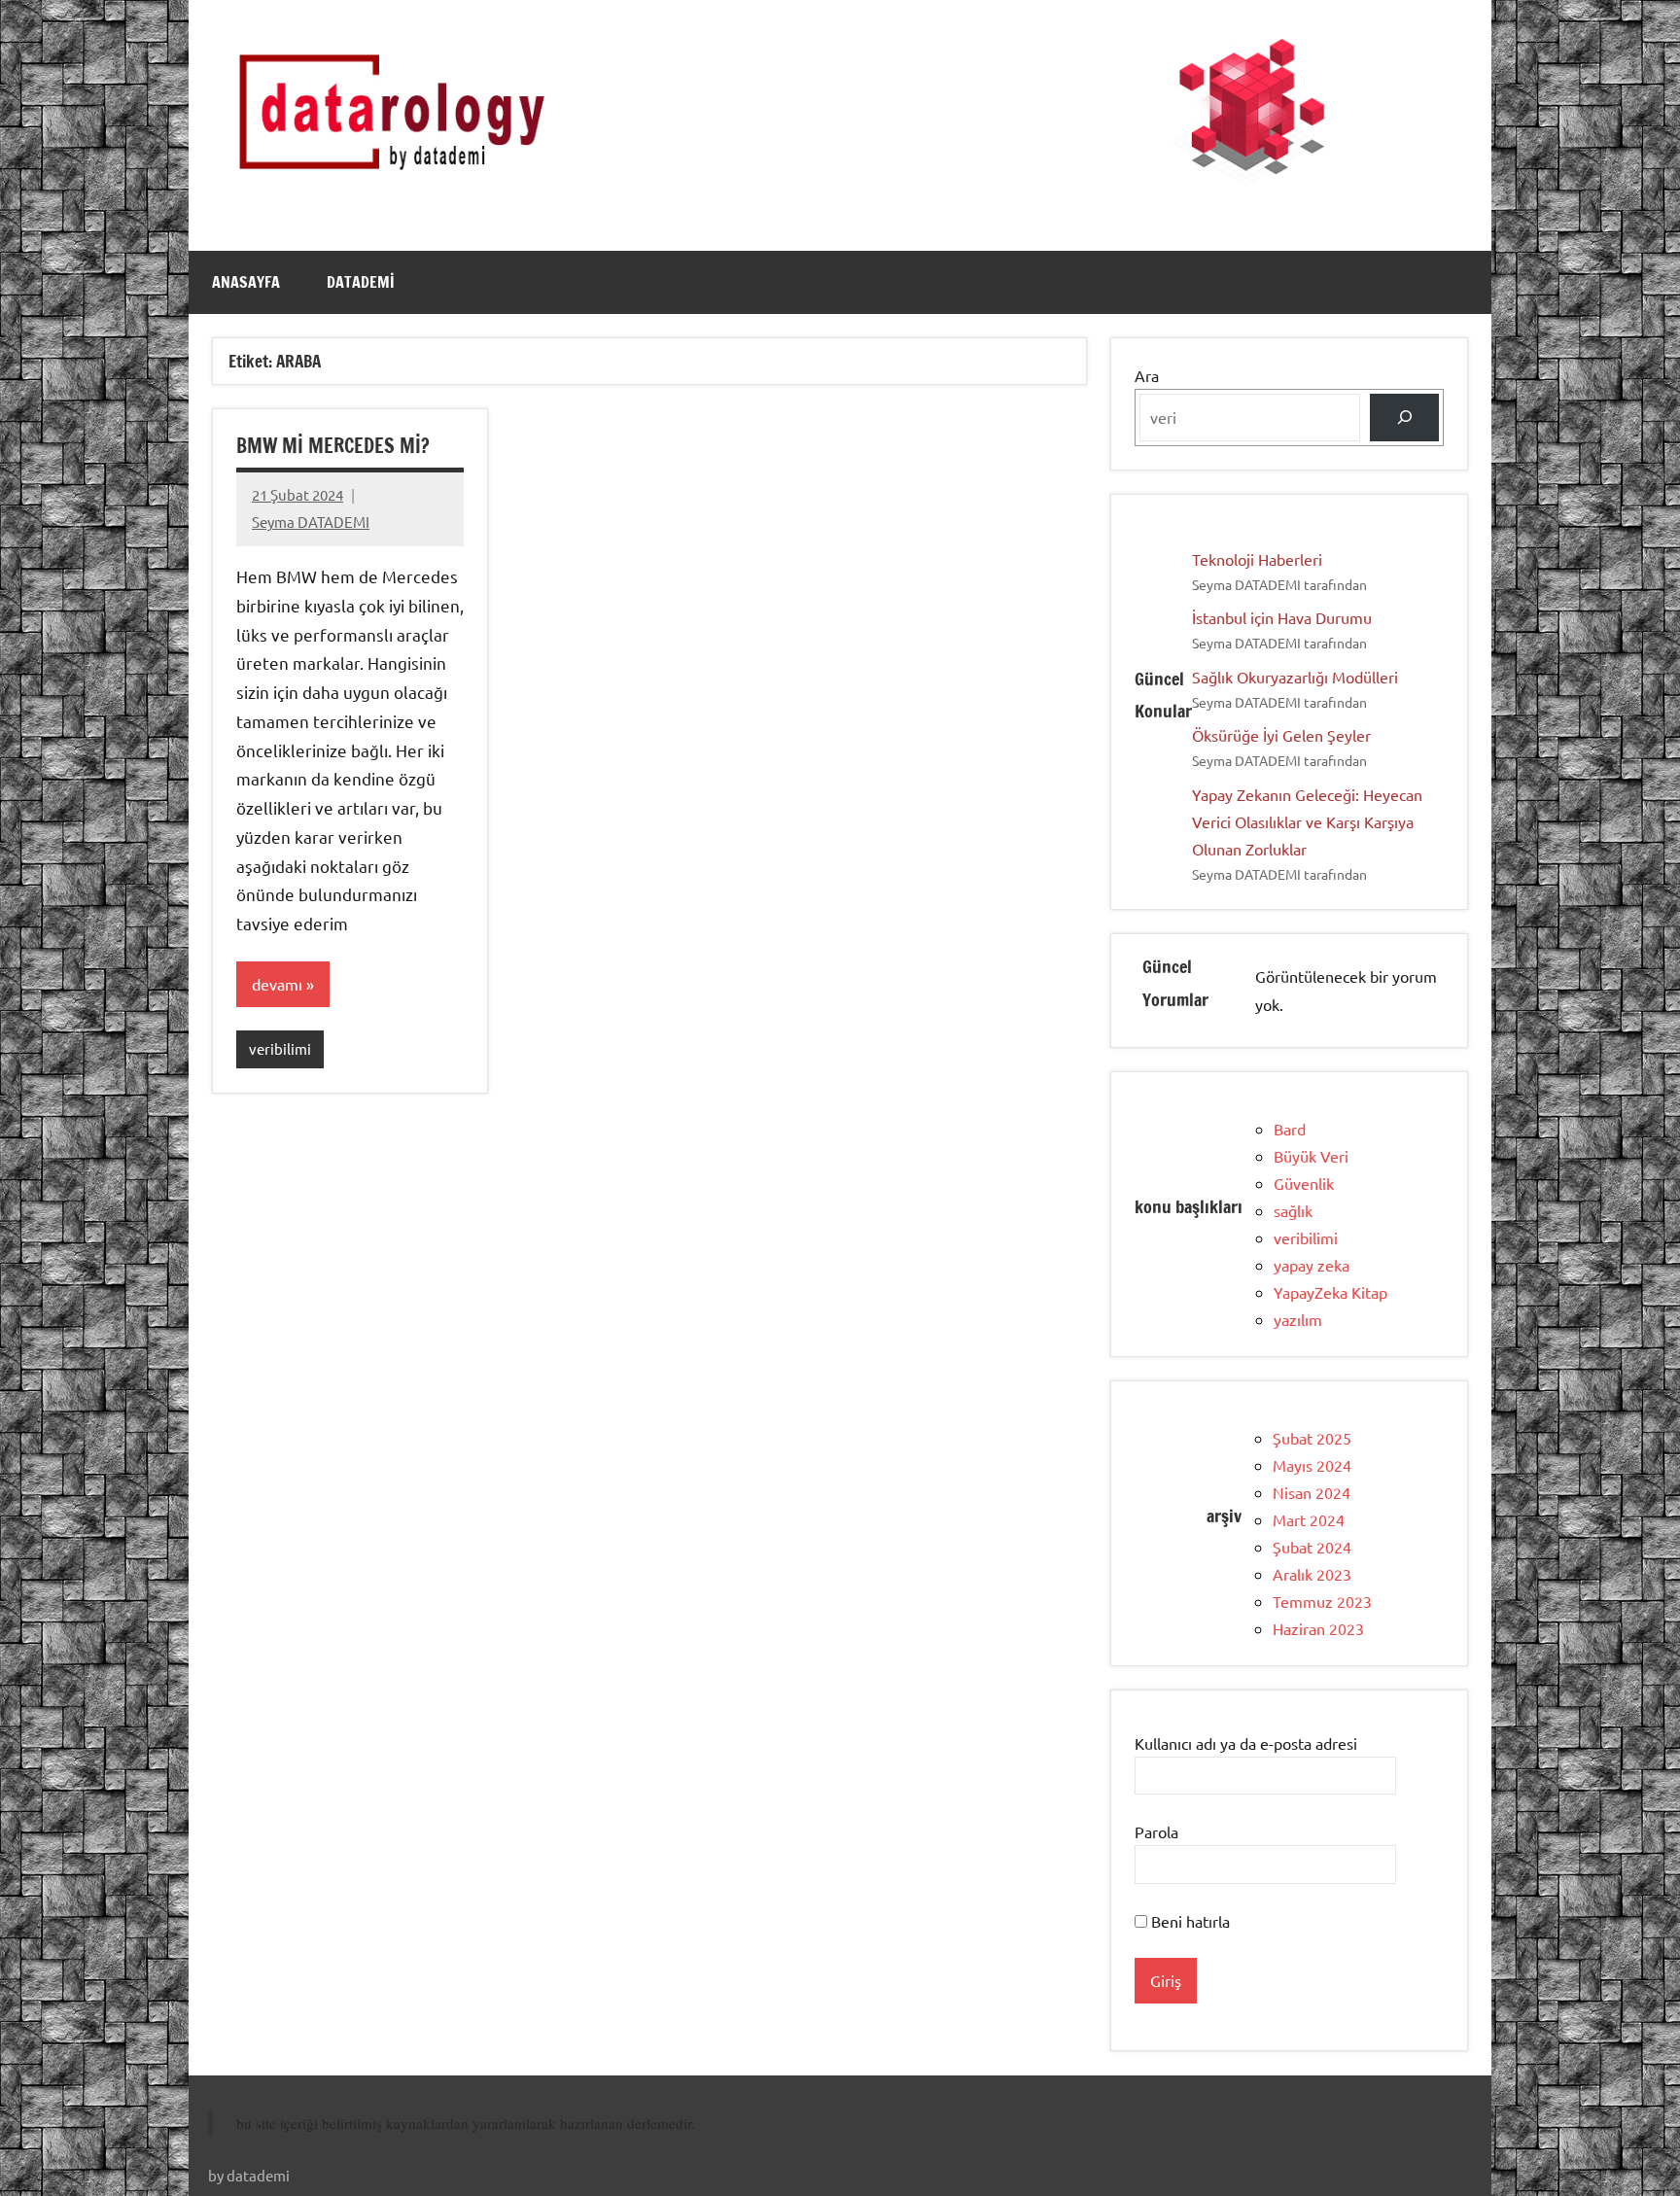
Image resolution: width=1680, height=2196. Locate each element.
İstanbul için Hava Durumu (1282, 617)
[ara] (1404, 418)
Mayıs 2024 (1312, 1465)
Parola (1156, 1831)
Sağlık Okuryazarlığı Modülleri (1295, 677)
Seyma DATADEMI (311, 522)
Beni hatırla (1189, 1921)
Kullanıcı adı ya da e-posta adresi (1246, 1743)
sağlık (1293, 1210)
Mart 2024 (1309, 1519)
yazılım (1298, 1319)
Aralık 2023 (1312, 1574)
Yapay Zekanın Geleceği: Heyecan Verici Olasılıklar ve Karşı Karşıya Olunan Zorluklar (1307, 821)
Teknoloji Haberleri (1257, 559)
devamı (277, 984)
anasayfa (246, 282)
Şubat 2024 (1312, 1547)
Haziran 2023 (1318, 1628)
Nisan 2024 (1312, 1492)
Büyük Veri (1311, 1156)
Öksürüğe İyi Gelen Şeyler (1281, 735)
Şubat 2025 (1312, 1438)
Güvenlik (1304, 1183)
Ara (1147, 375)
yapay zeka (1312, 1265)
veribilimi (280, 1048)
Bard (1290, 1129)
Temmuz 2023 (1322, 1601)
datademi (361, 282)
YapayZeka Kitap (1330, 1292)
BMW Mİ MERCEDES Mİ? (333, 446)
